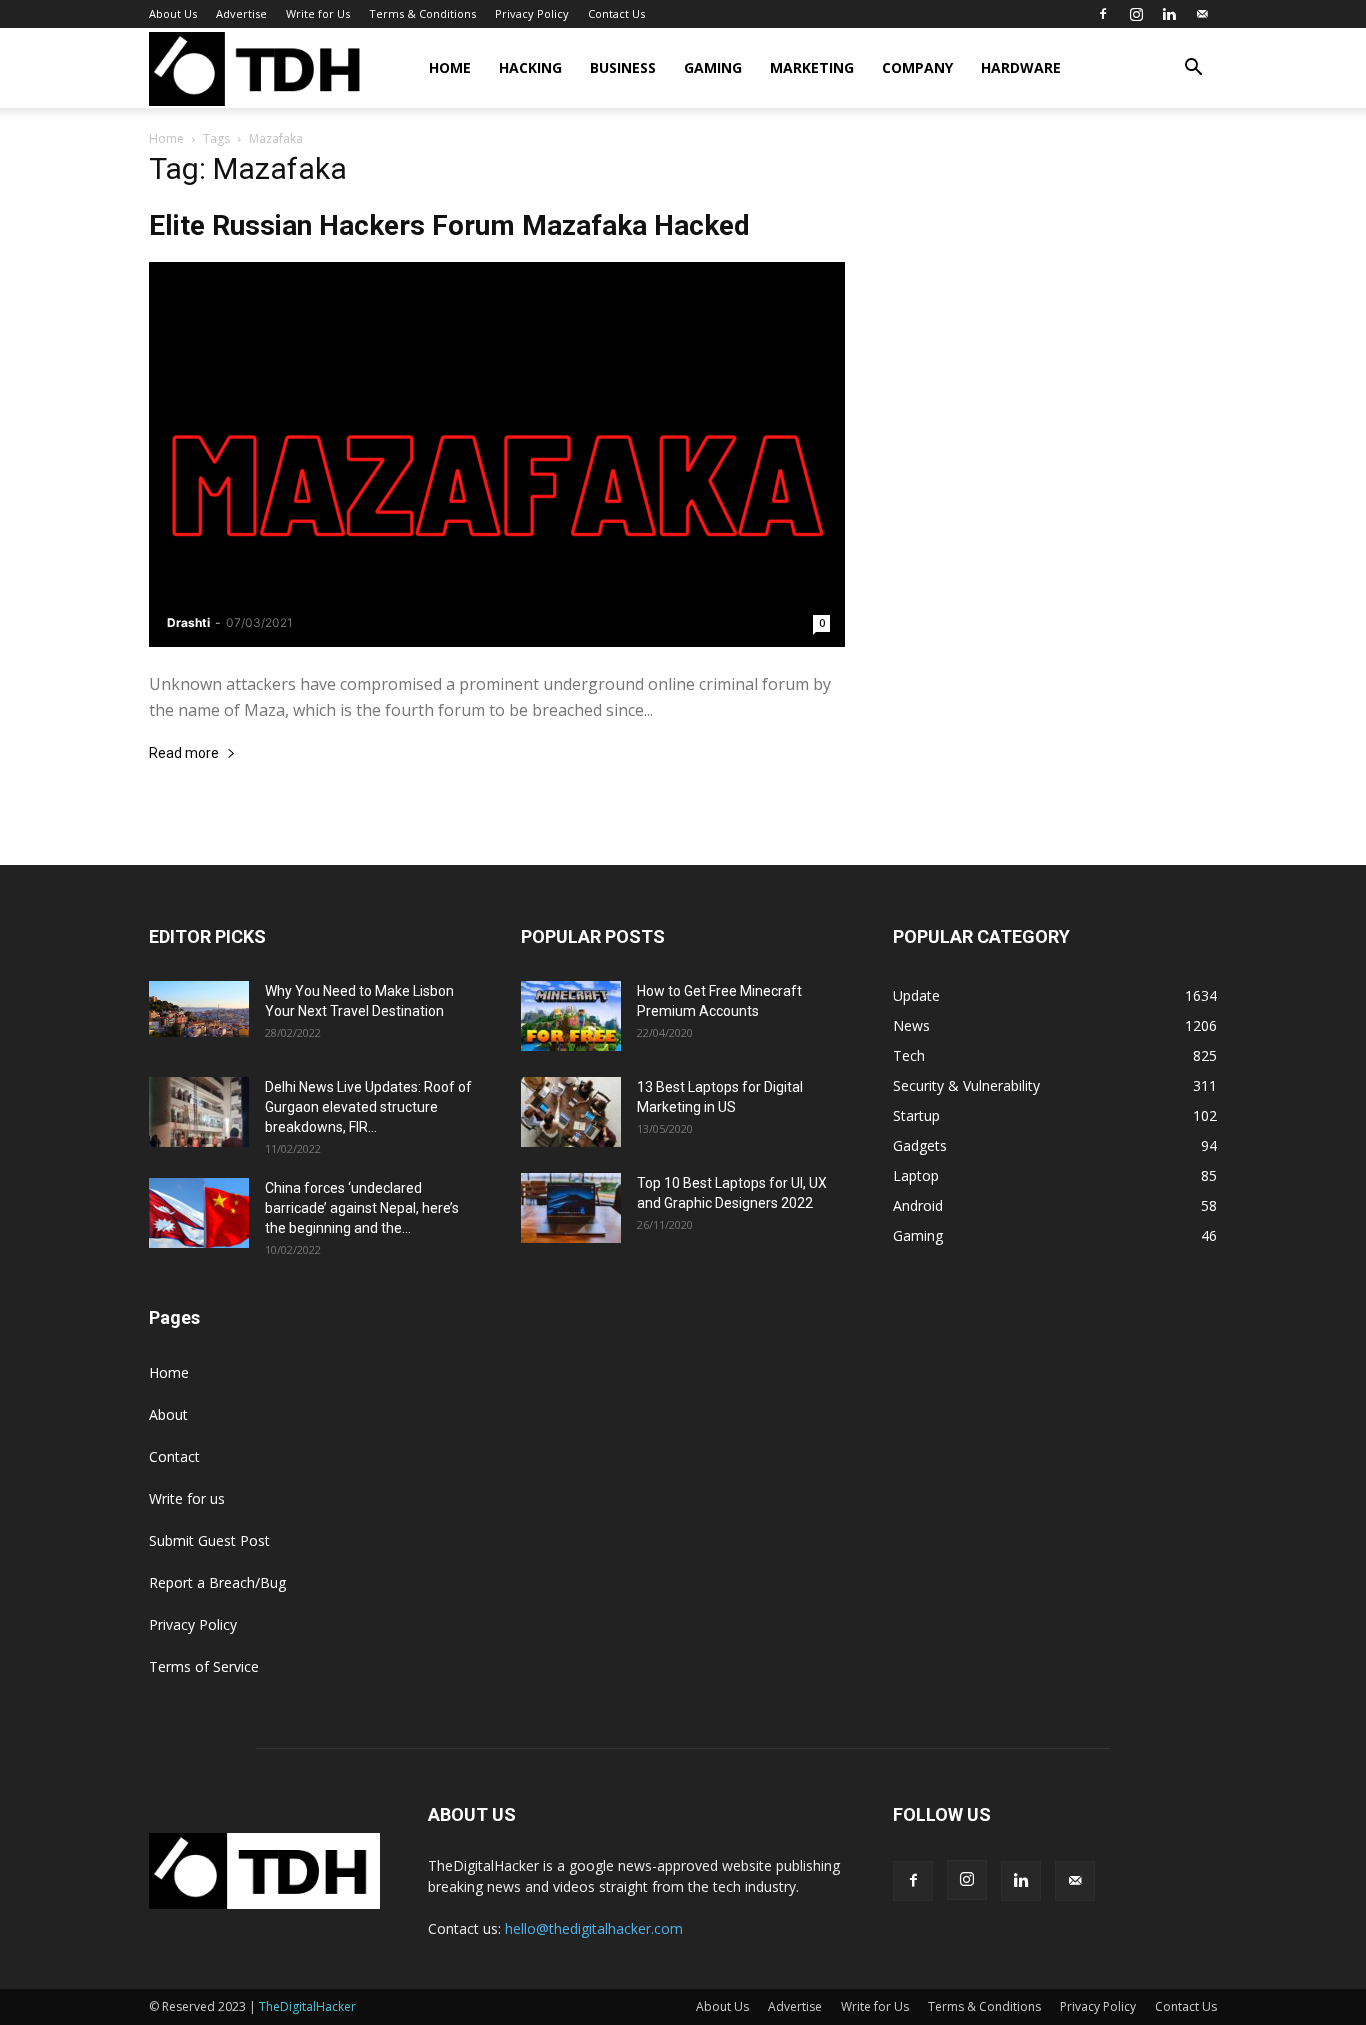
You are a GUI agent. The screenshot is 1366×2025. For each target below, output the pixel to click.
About (168, 1414)
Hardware (1021, 67)
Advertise (241, 13)
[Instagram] (1136, 14)
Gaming (713, 67)
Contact (174, 1456)
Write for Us (318, 13)
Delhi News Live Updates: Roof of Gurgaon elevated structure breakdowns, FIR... (368, 1107)
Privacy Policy (532, 13)
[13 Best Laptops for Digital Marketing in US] (571, 1112)
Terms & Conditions (422, 13)
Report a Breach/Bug (217, 1582)
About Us (173, 13)
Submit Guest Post (209, 1540)
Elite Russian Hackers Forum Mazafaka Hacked (449, 225)
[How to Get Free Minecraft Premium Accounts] (571, 1016)
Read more (184, 753)
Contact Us (616, 13)
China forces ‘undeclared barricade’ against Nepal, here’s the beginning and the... (362, 1208)
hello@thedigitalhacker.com (594, 1928)
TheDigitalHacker (307, 2006)
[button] (1193, 69)
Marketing (812, 67)
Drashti (188, 622)
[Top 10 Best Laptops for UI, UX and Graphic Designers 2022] (571, 1208)
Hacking (530, 67)
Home (450, 67)
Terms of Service (204, 1666)
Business (623, 67)
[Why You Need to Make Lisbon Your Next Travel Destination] (199, 1009)
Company (917, 67)
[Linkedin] (1169, 14)
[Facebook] (1103, 14)
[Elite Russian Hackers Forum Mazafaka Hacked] (497, 454)
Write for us (187, 1498)
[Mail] (1202, 14)
